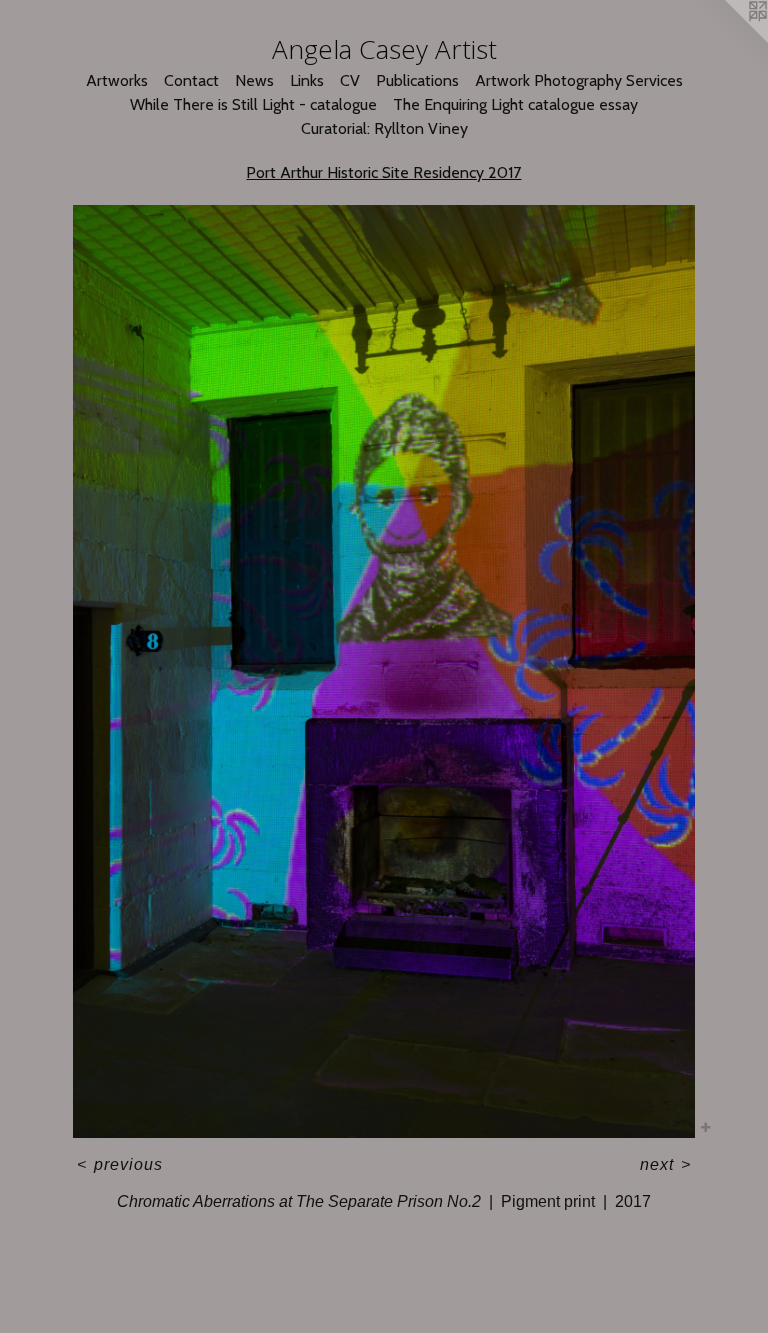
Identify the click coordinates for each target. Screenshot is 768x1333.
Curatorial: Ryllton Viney (384, 128)
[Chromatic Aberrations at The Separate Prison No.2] (384, 671)
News (254, 80)
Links (307, 80)
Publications (417, 80)
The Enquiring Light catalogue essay (515, 104)
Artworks (117, 80)
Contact (191, 80)
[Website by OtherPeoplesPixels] (728, 40)
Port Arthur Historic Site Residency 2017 (383, 172)
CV (350, 80)
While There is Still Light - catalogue (253, 104)
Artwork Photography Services (579, 80)
